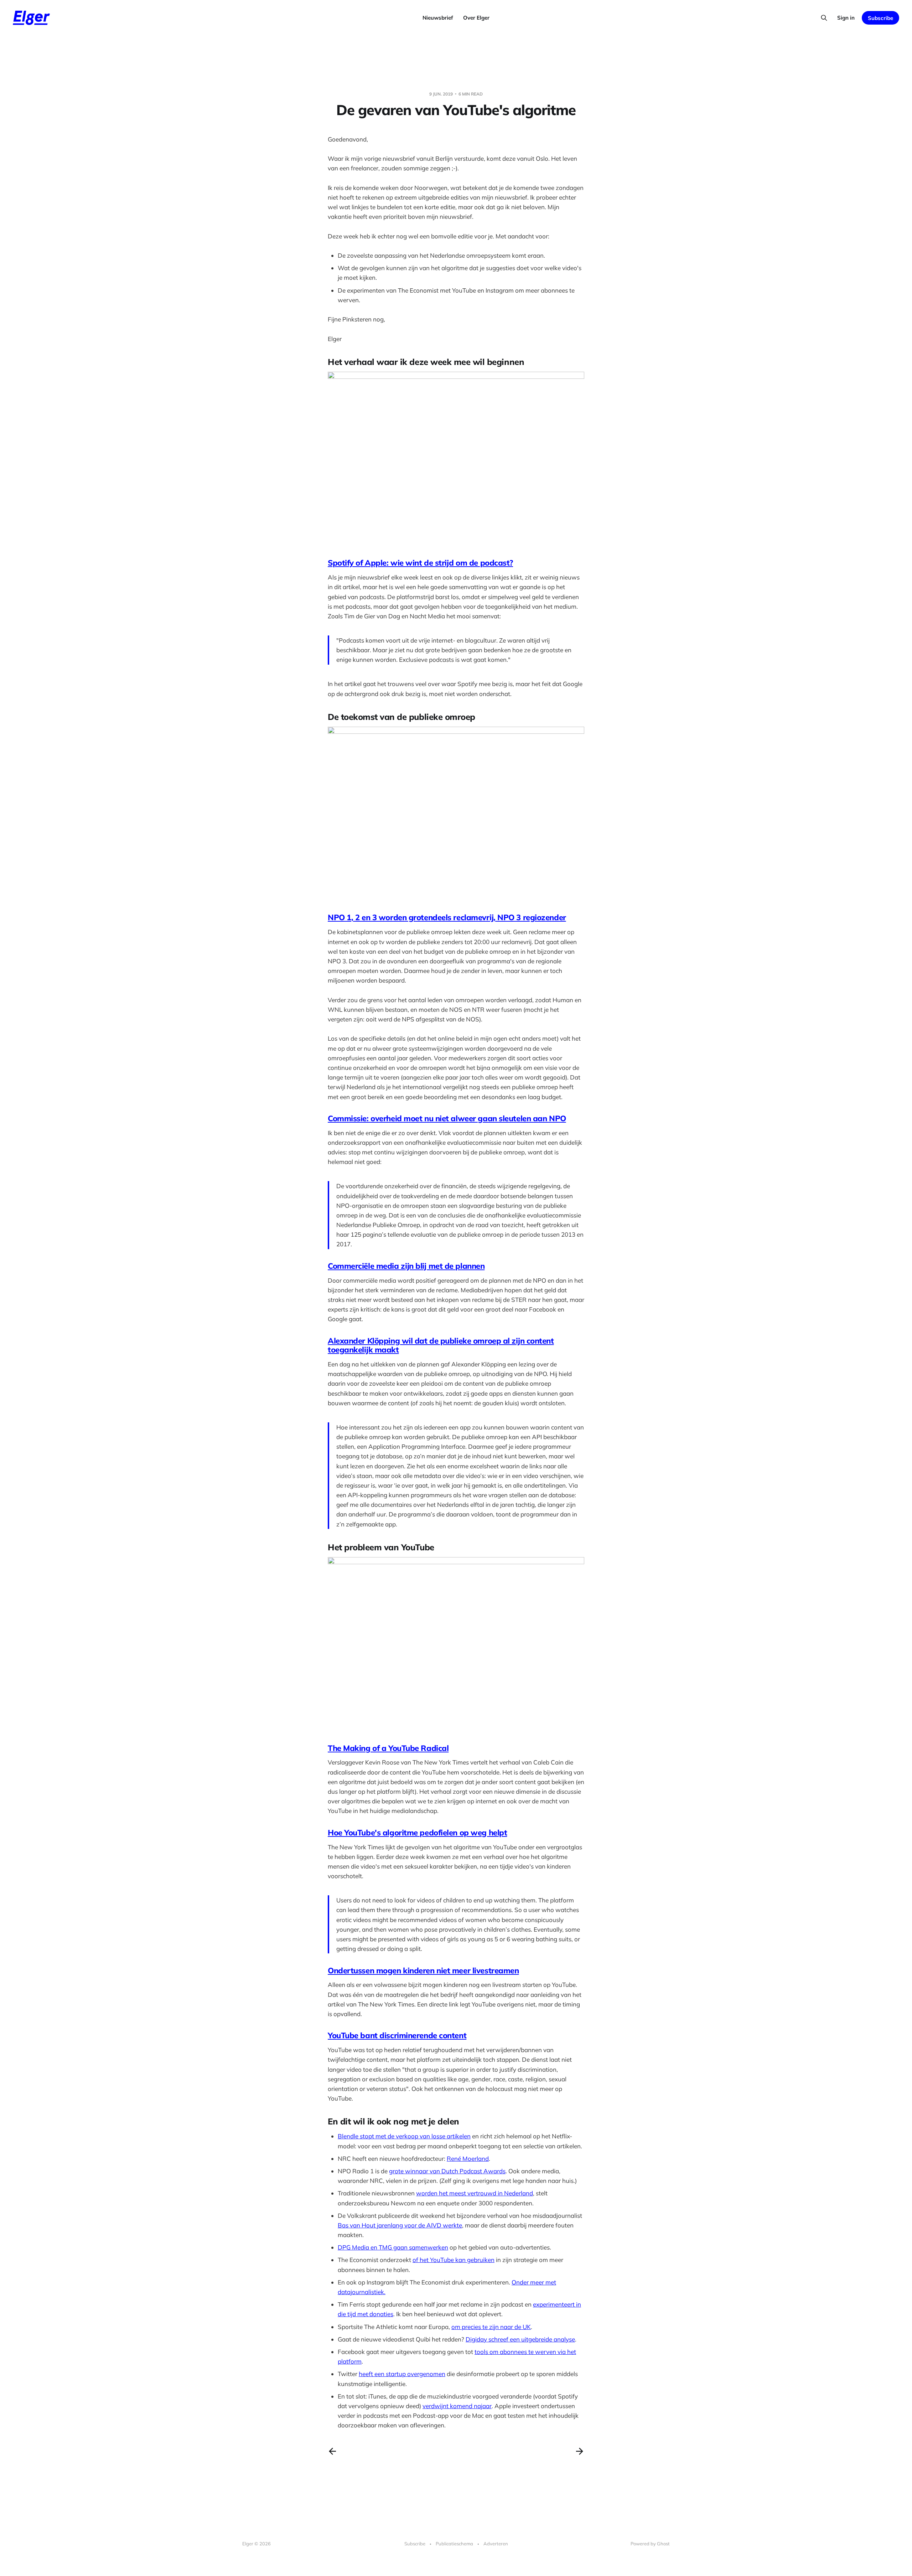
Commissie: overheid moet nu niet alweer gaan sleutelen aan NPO (447, 1118)
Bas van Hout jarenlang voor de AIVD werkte (400, 2225)
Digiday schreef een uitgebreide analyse (520, 2339)
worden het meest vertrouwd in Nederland (475, 2193)
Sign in (846, 18)
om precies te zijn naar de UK (491, 2327)
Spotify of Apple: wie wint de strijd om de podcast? (420, 563)
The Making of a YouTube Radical (388, 1748)
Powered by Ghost (650, 2544)
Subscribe (880, 18)
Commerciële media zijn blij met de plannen (406, 1266)
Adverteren (496, 2544)
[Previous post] (332, 2451)
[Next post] (580, 2451)
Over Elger (476, 18)
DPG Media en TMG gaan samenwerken (393, 2247)
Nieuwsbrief (438, 18)
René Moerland (468, 2158)
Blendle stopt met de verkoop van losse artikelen (404, 2136)
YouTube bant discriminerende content (397, 2035)
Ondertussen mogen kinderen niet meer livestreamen (423, 1970)
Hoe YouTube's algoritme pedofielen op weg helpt (417, 1833)
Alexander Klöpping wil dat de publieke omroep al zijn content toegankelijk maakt (441, 1345)
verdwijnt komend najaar (457, 2406)
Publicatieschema (454, 2544)
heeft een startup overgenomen (402, 2374)
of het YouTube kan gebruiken (454, 2260)
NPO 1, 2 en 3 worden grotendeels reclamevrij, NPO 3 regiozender (447, 917)
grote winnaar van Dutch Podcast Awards (447, 2171)
